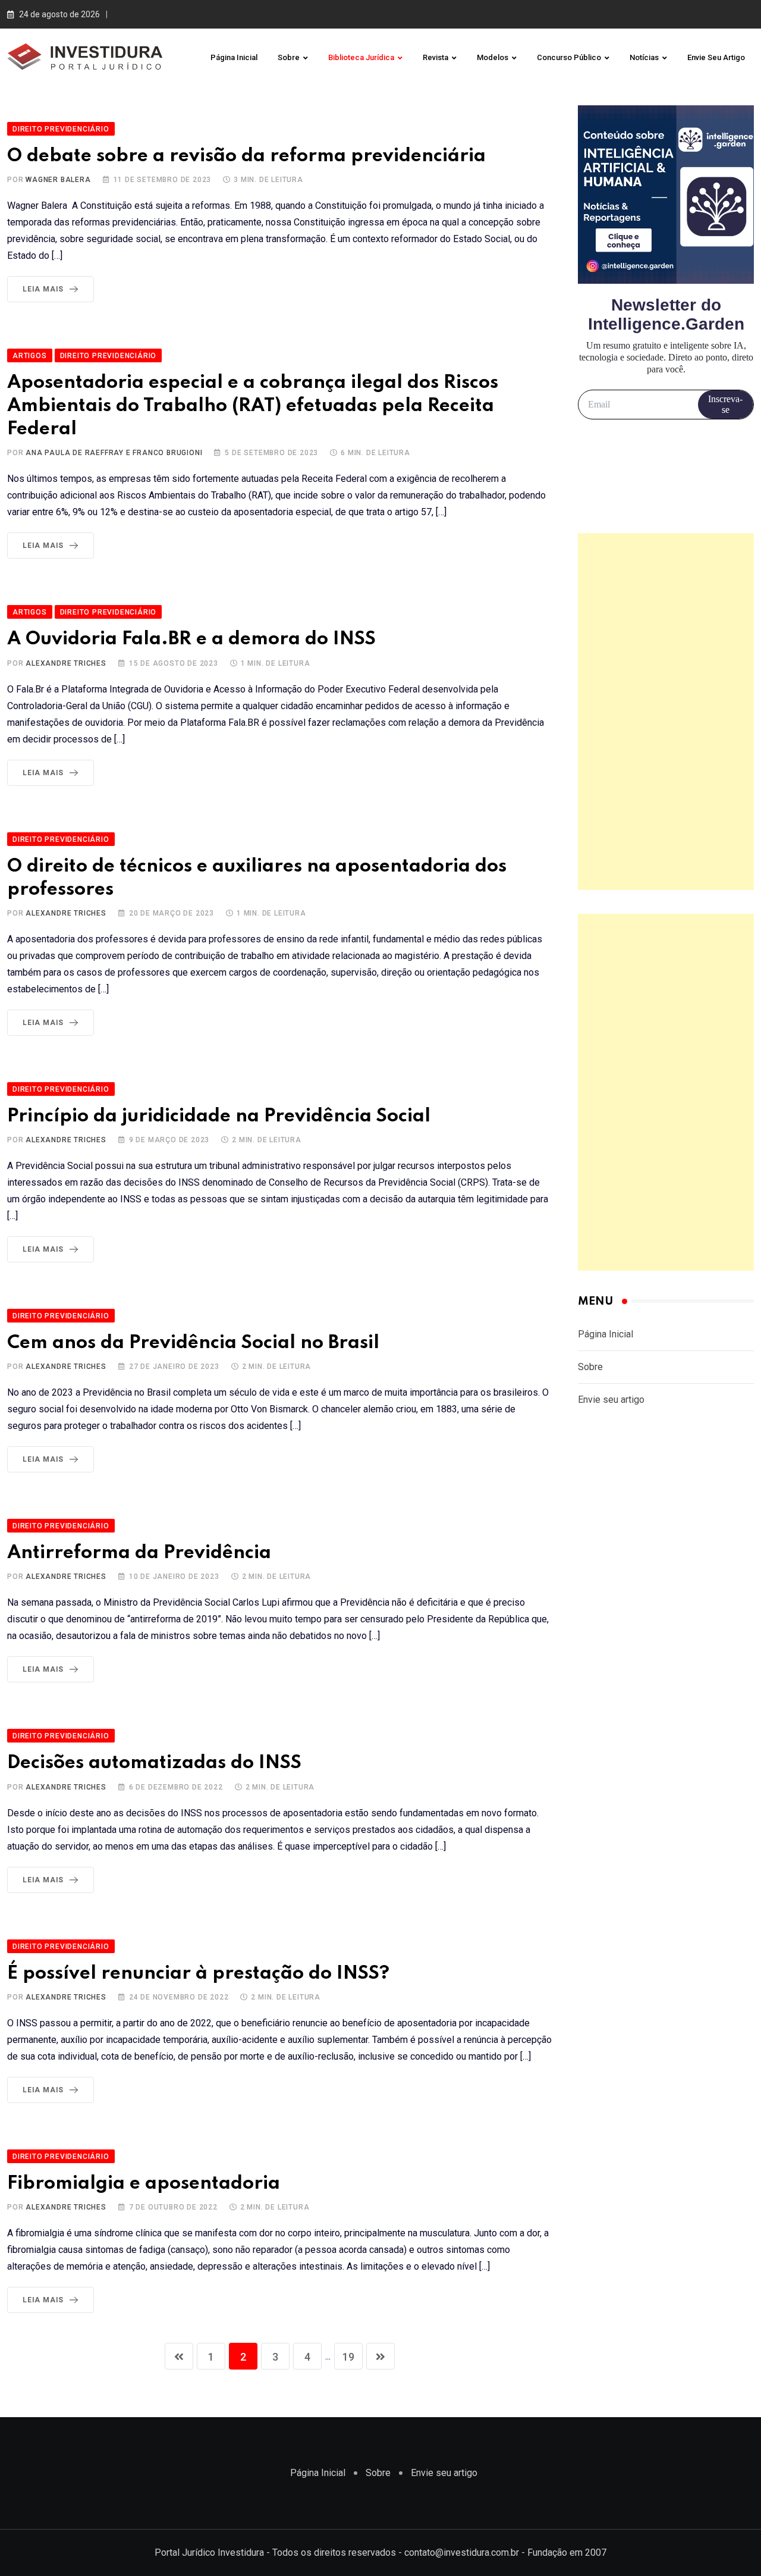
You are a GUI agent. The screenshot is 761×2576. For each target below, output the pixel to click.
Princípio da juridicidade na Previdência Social (219, 1116)
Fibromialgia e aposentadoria (144, 2184)
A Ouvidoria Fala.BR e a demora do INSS (191, 639)
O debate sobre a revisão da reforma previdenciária (246, 156)
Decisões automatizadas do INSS (154, 1763)
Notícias (644, 57)
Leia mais (43, 289)
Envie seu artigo (716, 57)
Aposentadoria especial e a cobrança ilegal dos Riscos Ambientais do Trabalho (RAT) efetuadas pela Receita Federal (253, 406)
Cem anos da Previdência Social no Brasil (193, 1343)
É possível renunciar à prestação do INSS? (198, 1974)
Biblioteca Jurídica (361, 57)
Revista (435, 57)
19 (348, 2357)
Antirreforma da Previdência (139, 1553)
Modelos (493, 57)
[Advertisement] (666, 712)
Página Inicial (234, 57)
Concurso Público (569, 57)
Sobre (289, 57)
